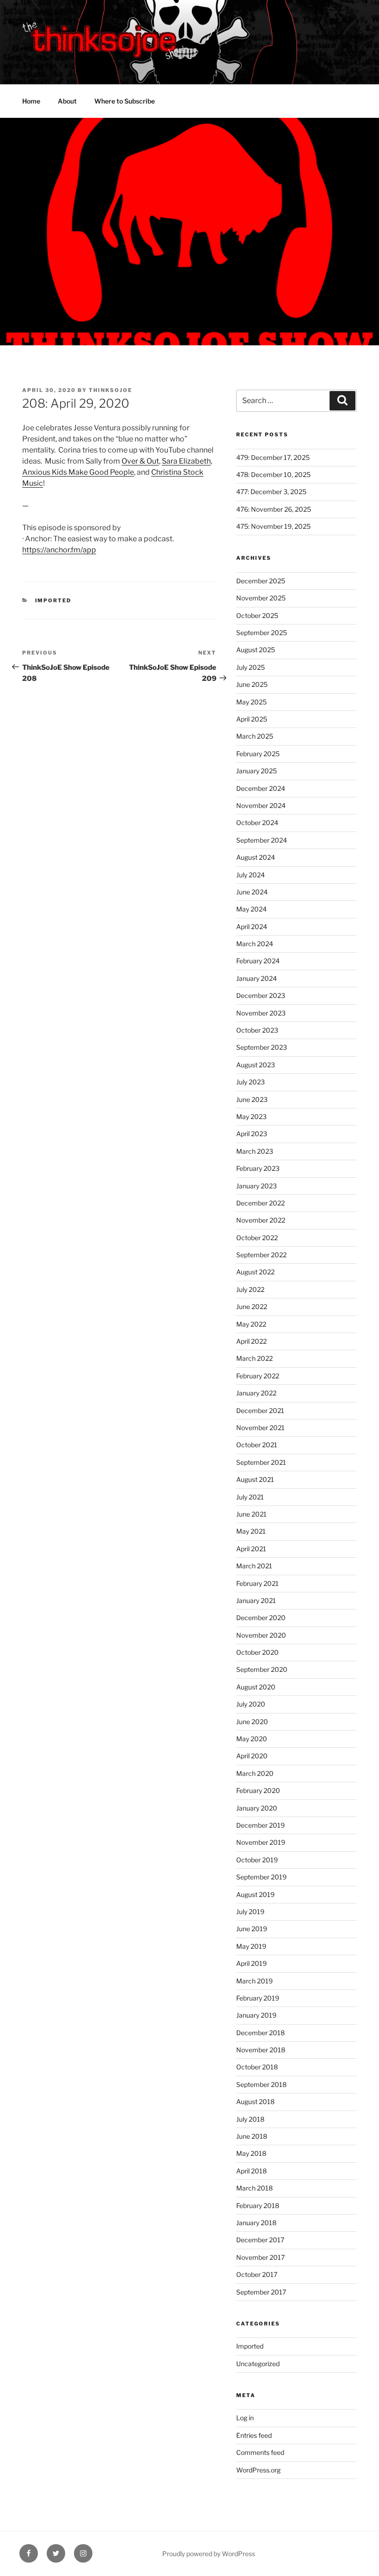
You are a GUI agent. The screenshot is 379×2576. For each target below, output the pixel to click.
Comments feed (260, 2452)
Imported (53, 600)
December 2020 (261, 1618)
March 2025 (255, 736)
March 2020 (255, 1773)
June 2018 (252, 2136)
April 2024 (252, 927)
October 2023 (257, 1030)
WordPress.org (258, 2470)
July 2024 (251, 875)
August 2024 (256, 857)
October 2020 (257, 1652)
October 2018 (257, 2067)
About (67, 101)
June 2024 (252, 892)
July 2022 (250, 1289)
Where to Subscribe (125, 101)
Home (31, 101)
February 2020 (258, 1790)
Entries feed (254, 2435)
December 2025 (261, 581)
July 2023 (251, 1082)
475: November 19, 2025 (273, 526)
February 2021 (257, 1583)
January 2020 (257, 1808)
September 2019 (261, 1877)
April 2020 (252, 1756)
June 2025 (252, 684)
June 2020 (252, 1722)
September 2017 (261, 2292)
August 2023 (256, 1065)
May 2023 (251, 1117)
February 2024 (258, 961)
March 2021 (254, 1566)
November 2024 (261, 805)
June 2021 (251, 1514)
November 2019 (261, 1842)
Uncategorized (258, 2364)
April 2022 (251, 1341)
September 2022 (261, 1255)
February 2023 (258, 1168)
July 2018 (250, 2119)
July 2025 (251, 667)
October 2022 (257, 1238)
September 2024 (262, 840)
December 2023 (261, 995)
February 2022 (258, 1376)
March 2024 (255, 944)
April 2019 (251, 1963)
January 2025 (257, 771)
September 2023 (262, 1047)
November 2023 (261, 1013)
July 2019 (250, 1912)
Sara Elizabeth (186, 461)
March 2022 (254, 1358)
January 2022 (256, 1393)
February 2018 (258, 2206)
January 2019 (256, 2015)
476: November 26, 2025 (274, 509)
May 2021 (251, 1531)
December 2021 (260, 1410)
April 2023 (252, 1134)
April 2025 (252, 719)
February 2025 (258, 754)
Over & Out (140, 461)
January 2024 (257, 978)
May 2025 (251, 702)
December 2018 (260, 2033)
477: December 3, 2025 (271, 492)
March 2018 (254, 2188)
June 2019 (252, 1929)
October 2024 (257, 823)
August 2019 (255, 1894)
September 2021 (261, 1462)
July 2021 (250, 1497)
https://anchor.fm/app (59, 550)
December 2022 (260, 1203)
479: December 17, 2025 (273, 457)
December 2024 (261, 788)
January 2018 (256, 2223)
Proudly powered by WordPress (209, 2554)
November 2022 (261, 1220)
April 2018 (251, 2171)
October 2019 (257, 1860)
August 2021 (255, 1479)
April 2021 (251, 1549)
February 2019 (258, 1998)
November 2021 (260, 1428)
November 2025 (261, 598)
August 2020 (256, 1687)
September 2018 (261, 2084)
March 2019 (254, 1981)
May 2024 (251, 909)
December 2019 (260, 1825)
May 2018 (251, 2153)
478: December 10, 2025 (273, 474)
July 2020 (251, 1704)
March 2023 (255, 1151)
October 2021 (257, 1445)
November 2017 (260, 2257)
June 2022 (252, 1306)
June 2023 (252, 1099)
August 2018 (255, 2102)
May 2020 (252, 1739)
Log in (245, 2418)
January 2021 (256, 1600)
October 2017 (257, 2274)
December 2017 (260, 2240)
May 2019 (251, 1946)
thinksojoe (110, 390)
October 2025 (257, 615)
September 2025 (262, 633)
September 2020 (262, 1669)
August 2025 (256, 650)
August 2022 (255, 1272)
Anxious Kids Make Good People (78, 472)
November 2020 (261, 1635)
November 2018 (261, 2050)
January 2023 (257, 1186)
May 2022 (251, 1324)
